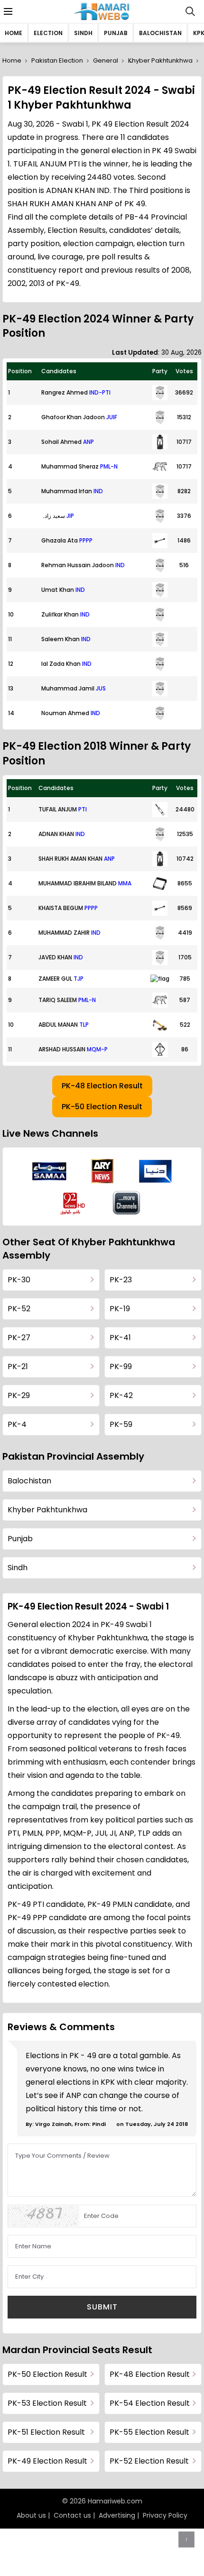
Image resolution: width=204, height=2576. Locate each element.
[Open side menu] (7, 11)
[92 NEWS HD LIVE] (74, 1203)
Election (48, 33)
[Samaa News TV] (49, 1171)
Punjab (116, 33)
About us (31, 2515)
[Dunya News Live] (155, 1171)
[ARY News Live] (102, 1171)
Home (14, 33)
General (106, 60)
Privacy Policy (165, 2515)
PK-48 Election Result (102, 1086)
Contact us (72, 2515)
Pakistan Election (57, 60)
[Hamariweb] (102, 11)
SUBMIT (102, 2307)
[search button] (190, 11)
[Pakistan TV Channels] (127, 1203)
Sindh (83, 33)
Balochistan (160, 33)
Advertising (117, 2515)
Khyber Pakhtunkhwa (160, 60)
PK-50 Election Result (102, 1107)
